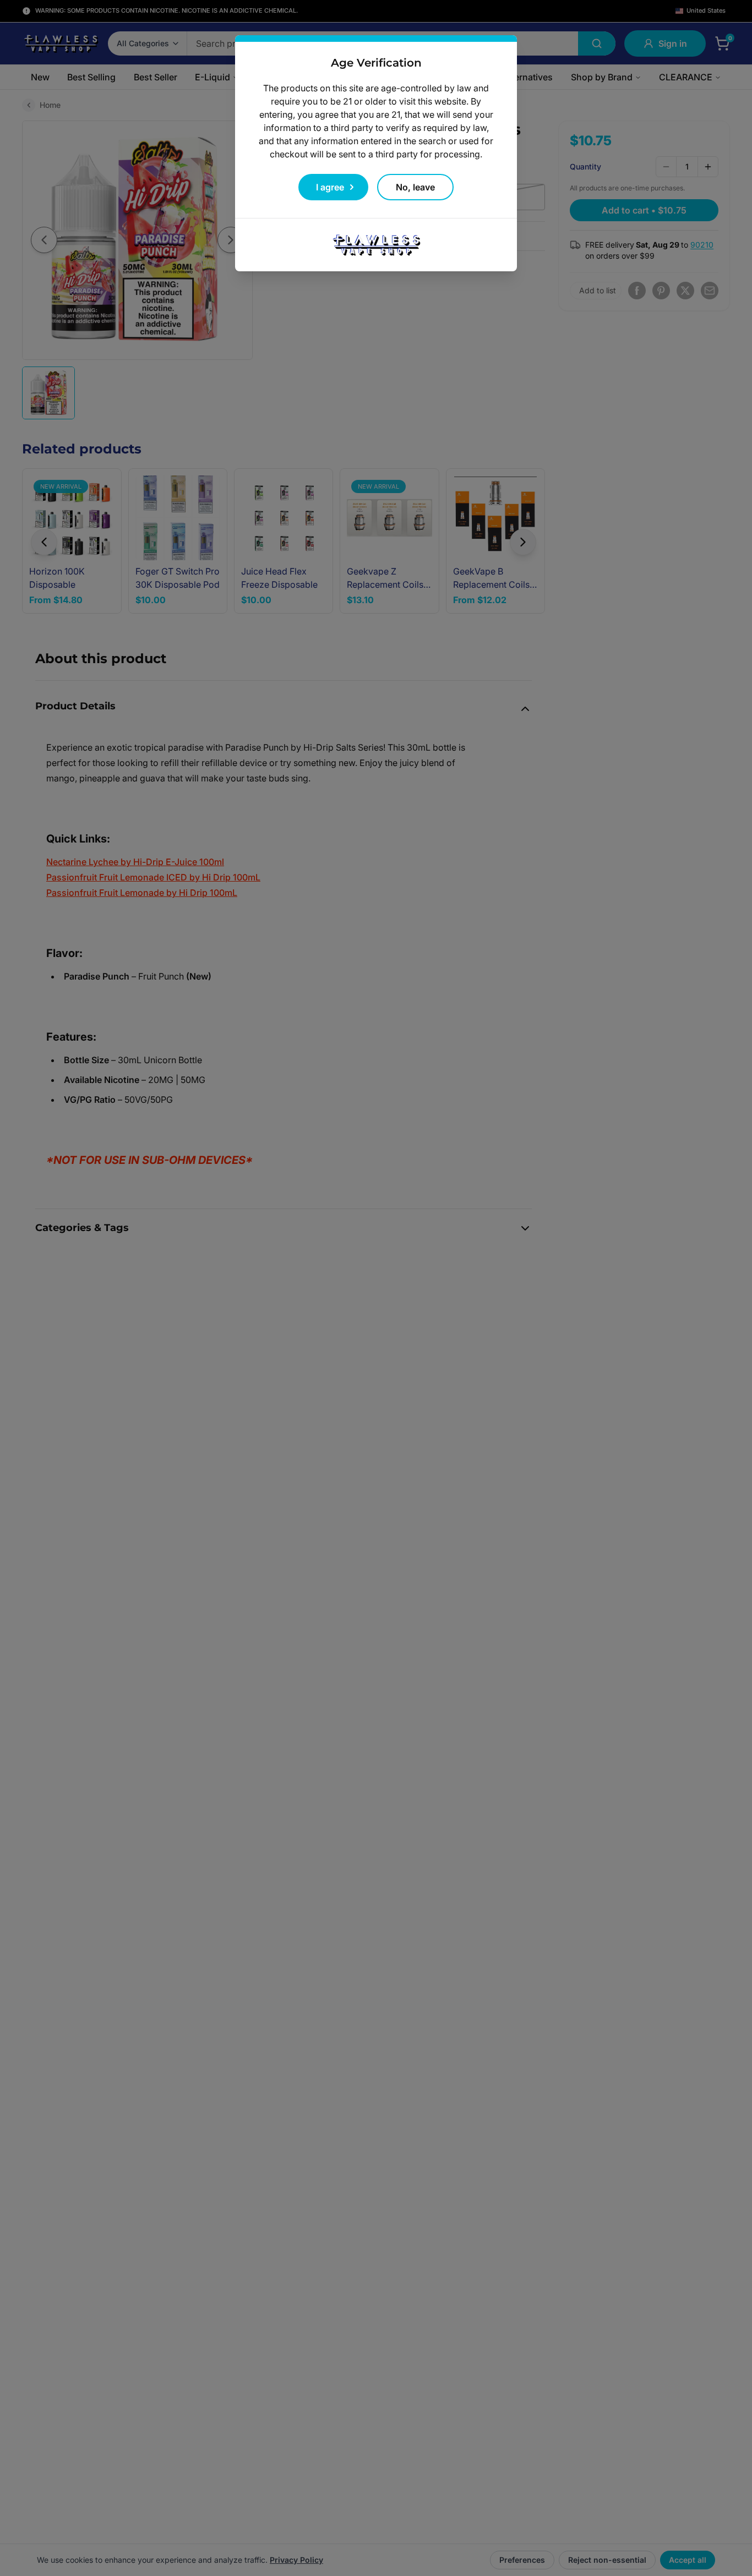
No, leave (415, 187)
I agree (330, 187)
